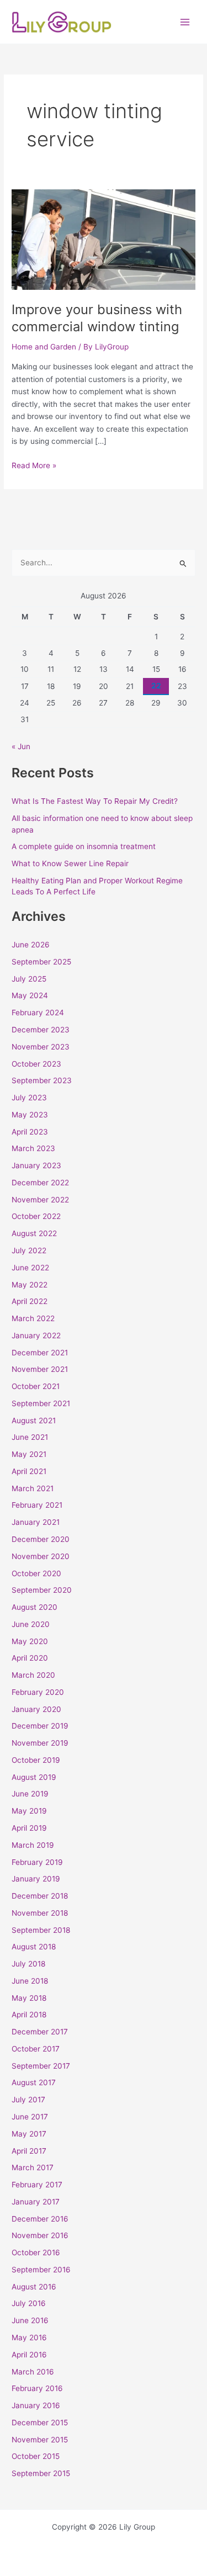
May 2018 (29, 1998)
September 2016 (41, 2270)
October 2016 (36, 2252)
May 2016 (29, 2338)
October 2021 (36, 1386)
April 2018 (29, 2015)
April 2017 (29, 2151)
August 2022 (34, 1233)
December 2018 (40, 1896)
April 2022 (30, 1301)
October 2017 (36, 2049)
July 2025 (29, 979)
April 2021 (29, 1471)
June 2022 (30, 1268)
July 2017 (28, 2100)
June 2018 (30, 1981)
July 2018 (28, 1964)
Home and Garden (44, 347)
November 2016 (40, 2235)
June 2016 (30, 2320)
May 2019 (29, 1811)
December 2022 (40, 1183)
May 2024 (30, 995)
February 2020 (38, 1692)
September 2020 (42, 1590)
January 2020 (36, 1709)
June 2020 (31, 1624)
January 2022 (36, 1335)
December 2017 (40, 2032)
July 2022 (29, 1250)
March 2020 (33, 1675)
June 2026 (31, 945)
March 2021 (33, 1488)
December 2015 (40, 2423)
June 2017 (30, 2117)
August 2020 (34, 1607)
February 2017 (37, 2185)
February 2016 (37, 2388)
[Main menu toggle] (185, 22)
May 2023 (30, 1115)
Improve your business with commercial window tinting (97, 318)
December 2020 (41, 1539)
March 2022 (33, 1318)
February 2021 (37, 1505)
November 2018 (40, 1913)
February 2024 (38, 1013)
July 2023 (29, 1098)
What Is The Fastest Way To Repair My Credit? (95, 801)
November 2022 (40, 1200)
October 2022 (36, 1216)
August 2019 (34, 1777)
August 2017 (34, 2082)
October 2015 (36, 2456)
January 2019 (36, 1879)
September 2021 (41, 1403)
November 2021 (40, 1369)
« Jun (21, 746)
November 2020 (41, 1556)
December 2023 (41, 1030)
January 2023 (36, 1165)
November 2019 (40, 1743)
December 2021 (40, 1353)
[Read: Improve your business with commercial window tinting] (104, 239)
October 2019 (36, 1760)
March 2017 (33, 2167)
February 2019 (37, 1862)
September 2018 (41, 1930)
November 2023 (41, 1047)
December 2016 (40, 2219)
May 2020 (30, 1641)
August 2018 (34, 1947)
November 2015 (40, 2440)
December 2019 (40, 1726)
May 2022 (30, 1285)
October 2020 (36, 1573)
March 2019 (33, 1845)
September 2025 (41, 962)
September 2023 (42, 1080)
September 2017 (41, 2066)
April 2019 (29, 1828)
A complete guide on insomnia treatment (84, 846)
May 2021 (29, 1454)
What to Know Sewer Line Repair (70, 863)
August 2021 (34, 1420)
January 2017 (36, 2202)
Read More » (34, 465)
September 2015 (41, 2473)
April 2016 (29, 2355)
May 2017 (29, 2134)
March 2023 (33, 1148)
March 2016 (33, 2372)
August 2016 (34, 2287)
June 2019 (30, 1794)
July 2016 (29, 2303)
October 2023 (36, 1064)
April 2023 (30, 1132)
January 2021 (36, 1522)
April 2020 (30, 1658)
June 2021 (30, 1437)
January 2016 (36, 2405)
